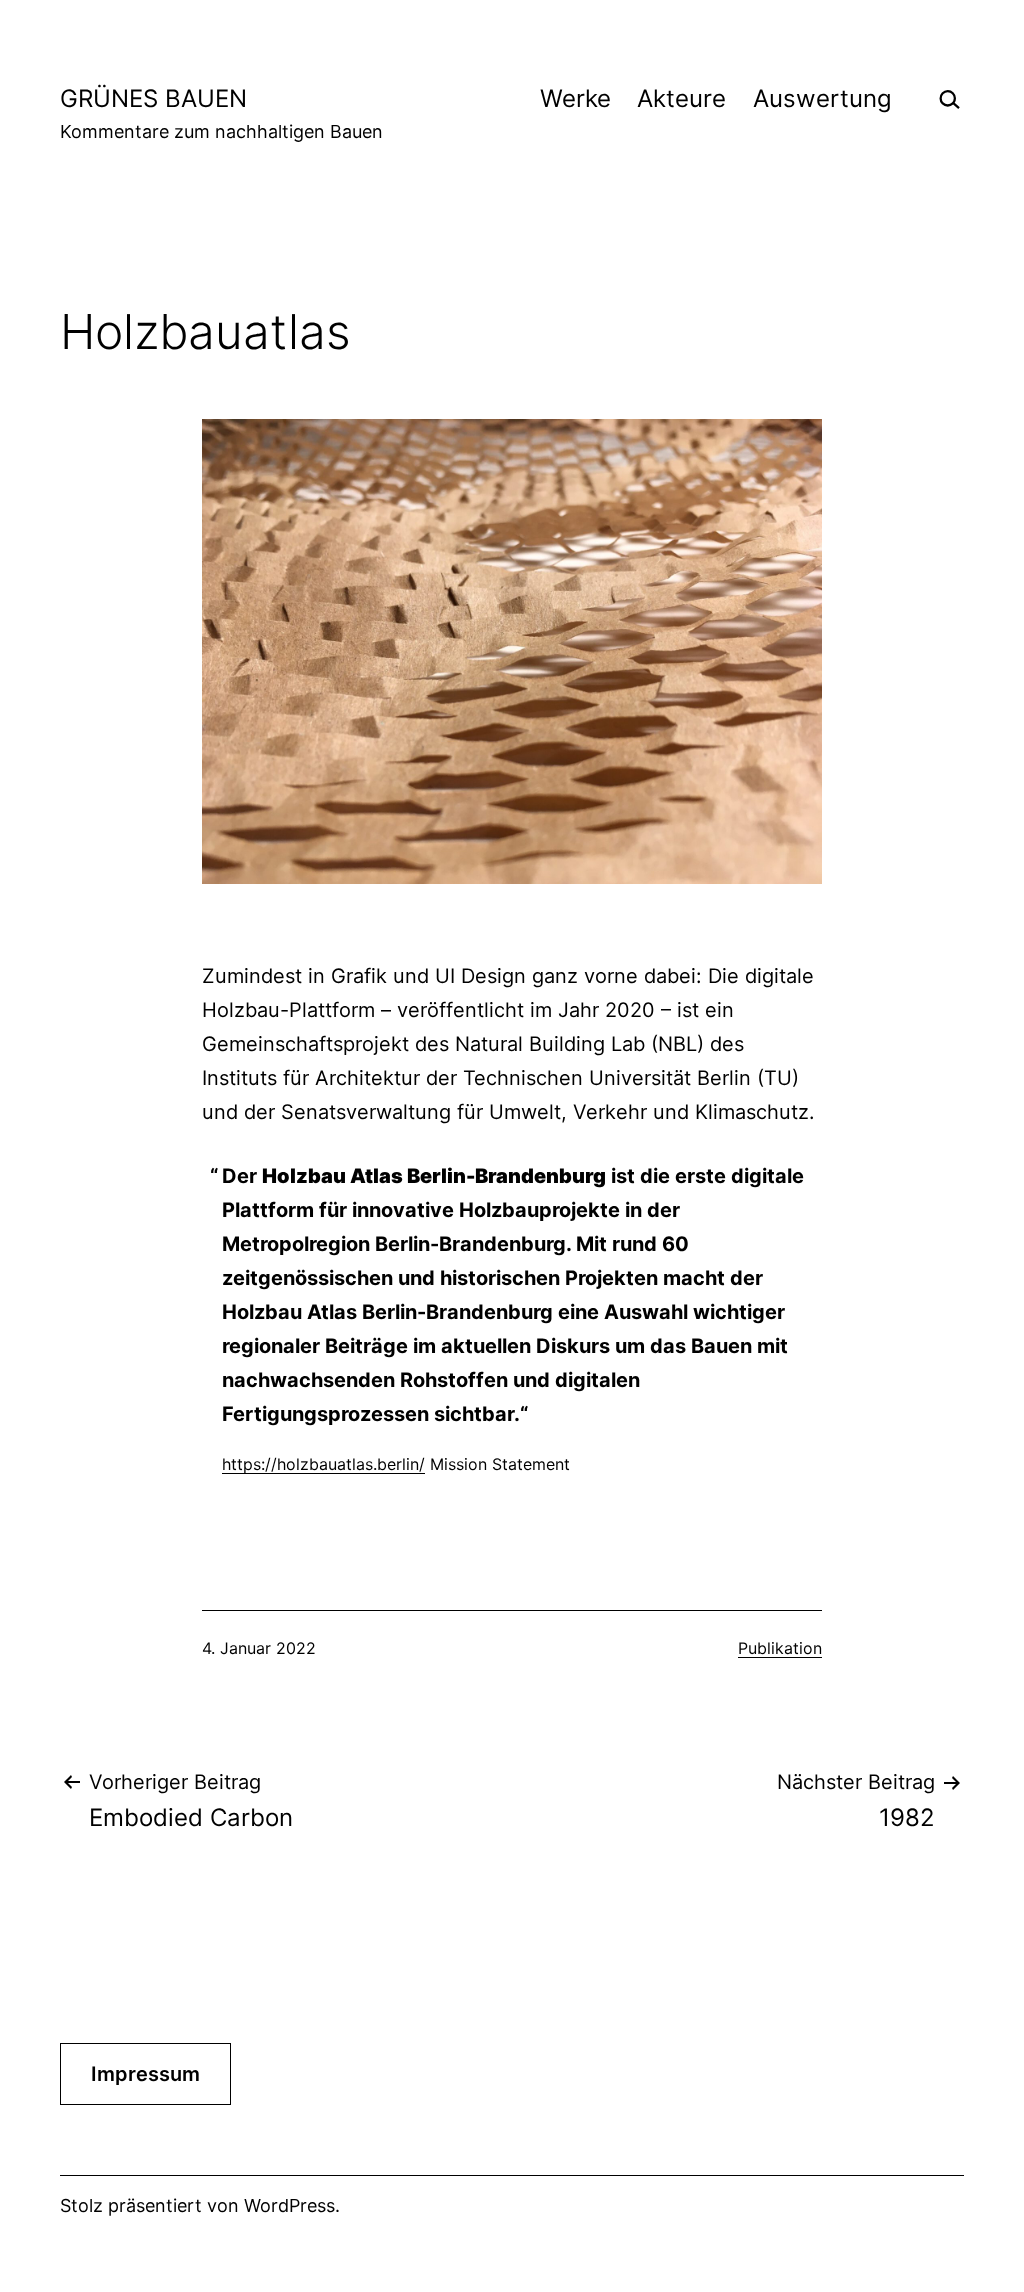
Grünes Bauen (153, 98)
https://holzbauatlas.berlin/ (323, 1464)
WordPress (289, 2205)
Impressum (145, 2074)
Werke (575, 98)
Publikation (780, 1648)
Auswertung (822, 98)
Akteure (681, 98)
